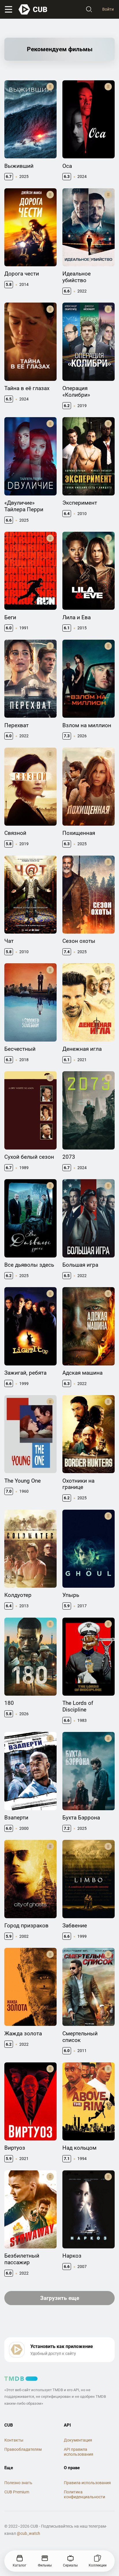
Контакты (14, 2440)
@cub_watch (28, 2533)
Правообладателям (23, 2449)
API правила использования (79, 2452)
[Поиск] (89, 10)
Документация (78, 2440)
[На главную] (33, 10)
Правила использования (87, 2483)
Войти (108, 9)
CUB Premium (17, 2492)
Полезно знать (18, 2483)
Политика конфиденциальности (84, 2494)
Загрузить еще (60, 2298)
